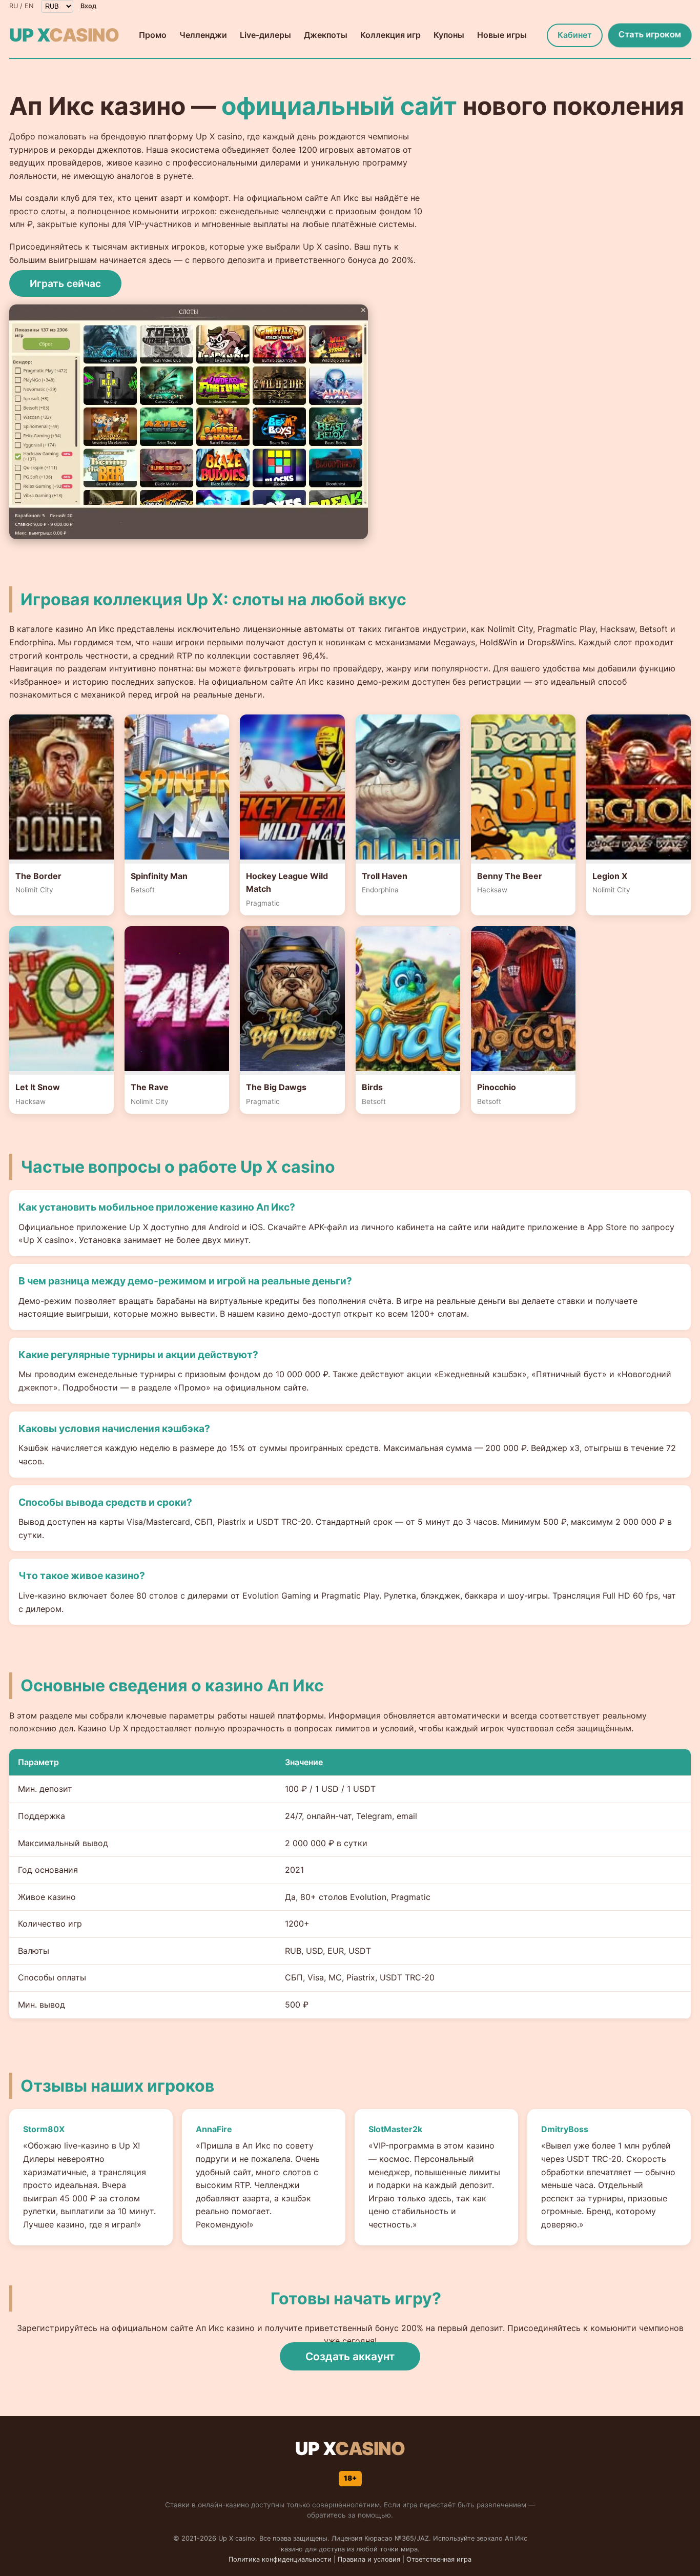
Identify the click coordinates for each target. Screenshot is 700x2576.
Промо (153, 35)
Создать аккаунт (350, 2356)
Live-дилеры (265, 35)
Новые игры (502, 35)
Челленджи (203, 35)
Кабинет (575, 35)
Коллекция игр (390, 35)
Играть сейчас (65, 283)
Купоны (449, 35)
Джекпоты (326, 35)
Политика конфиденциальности (280, 2559)
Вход (88, 6)
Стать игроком (650, 34)
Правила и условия (369, 2559)
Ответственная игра (439, 2559)
